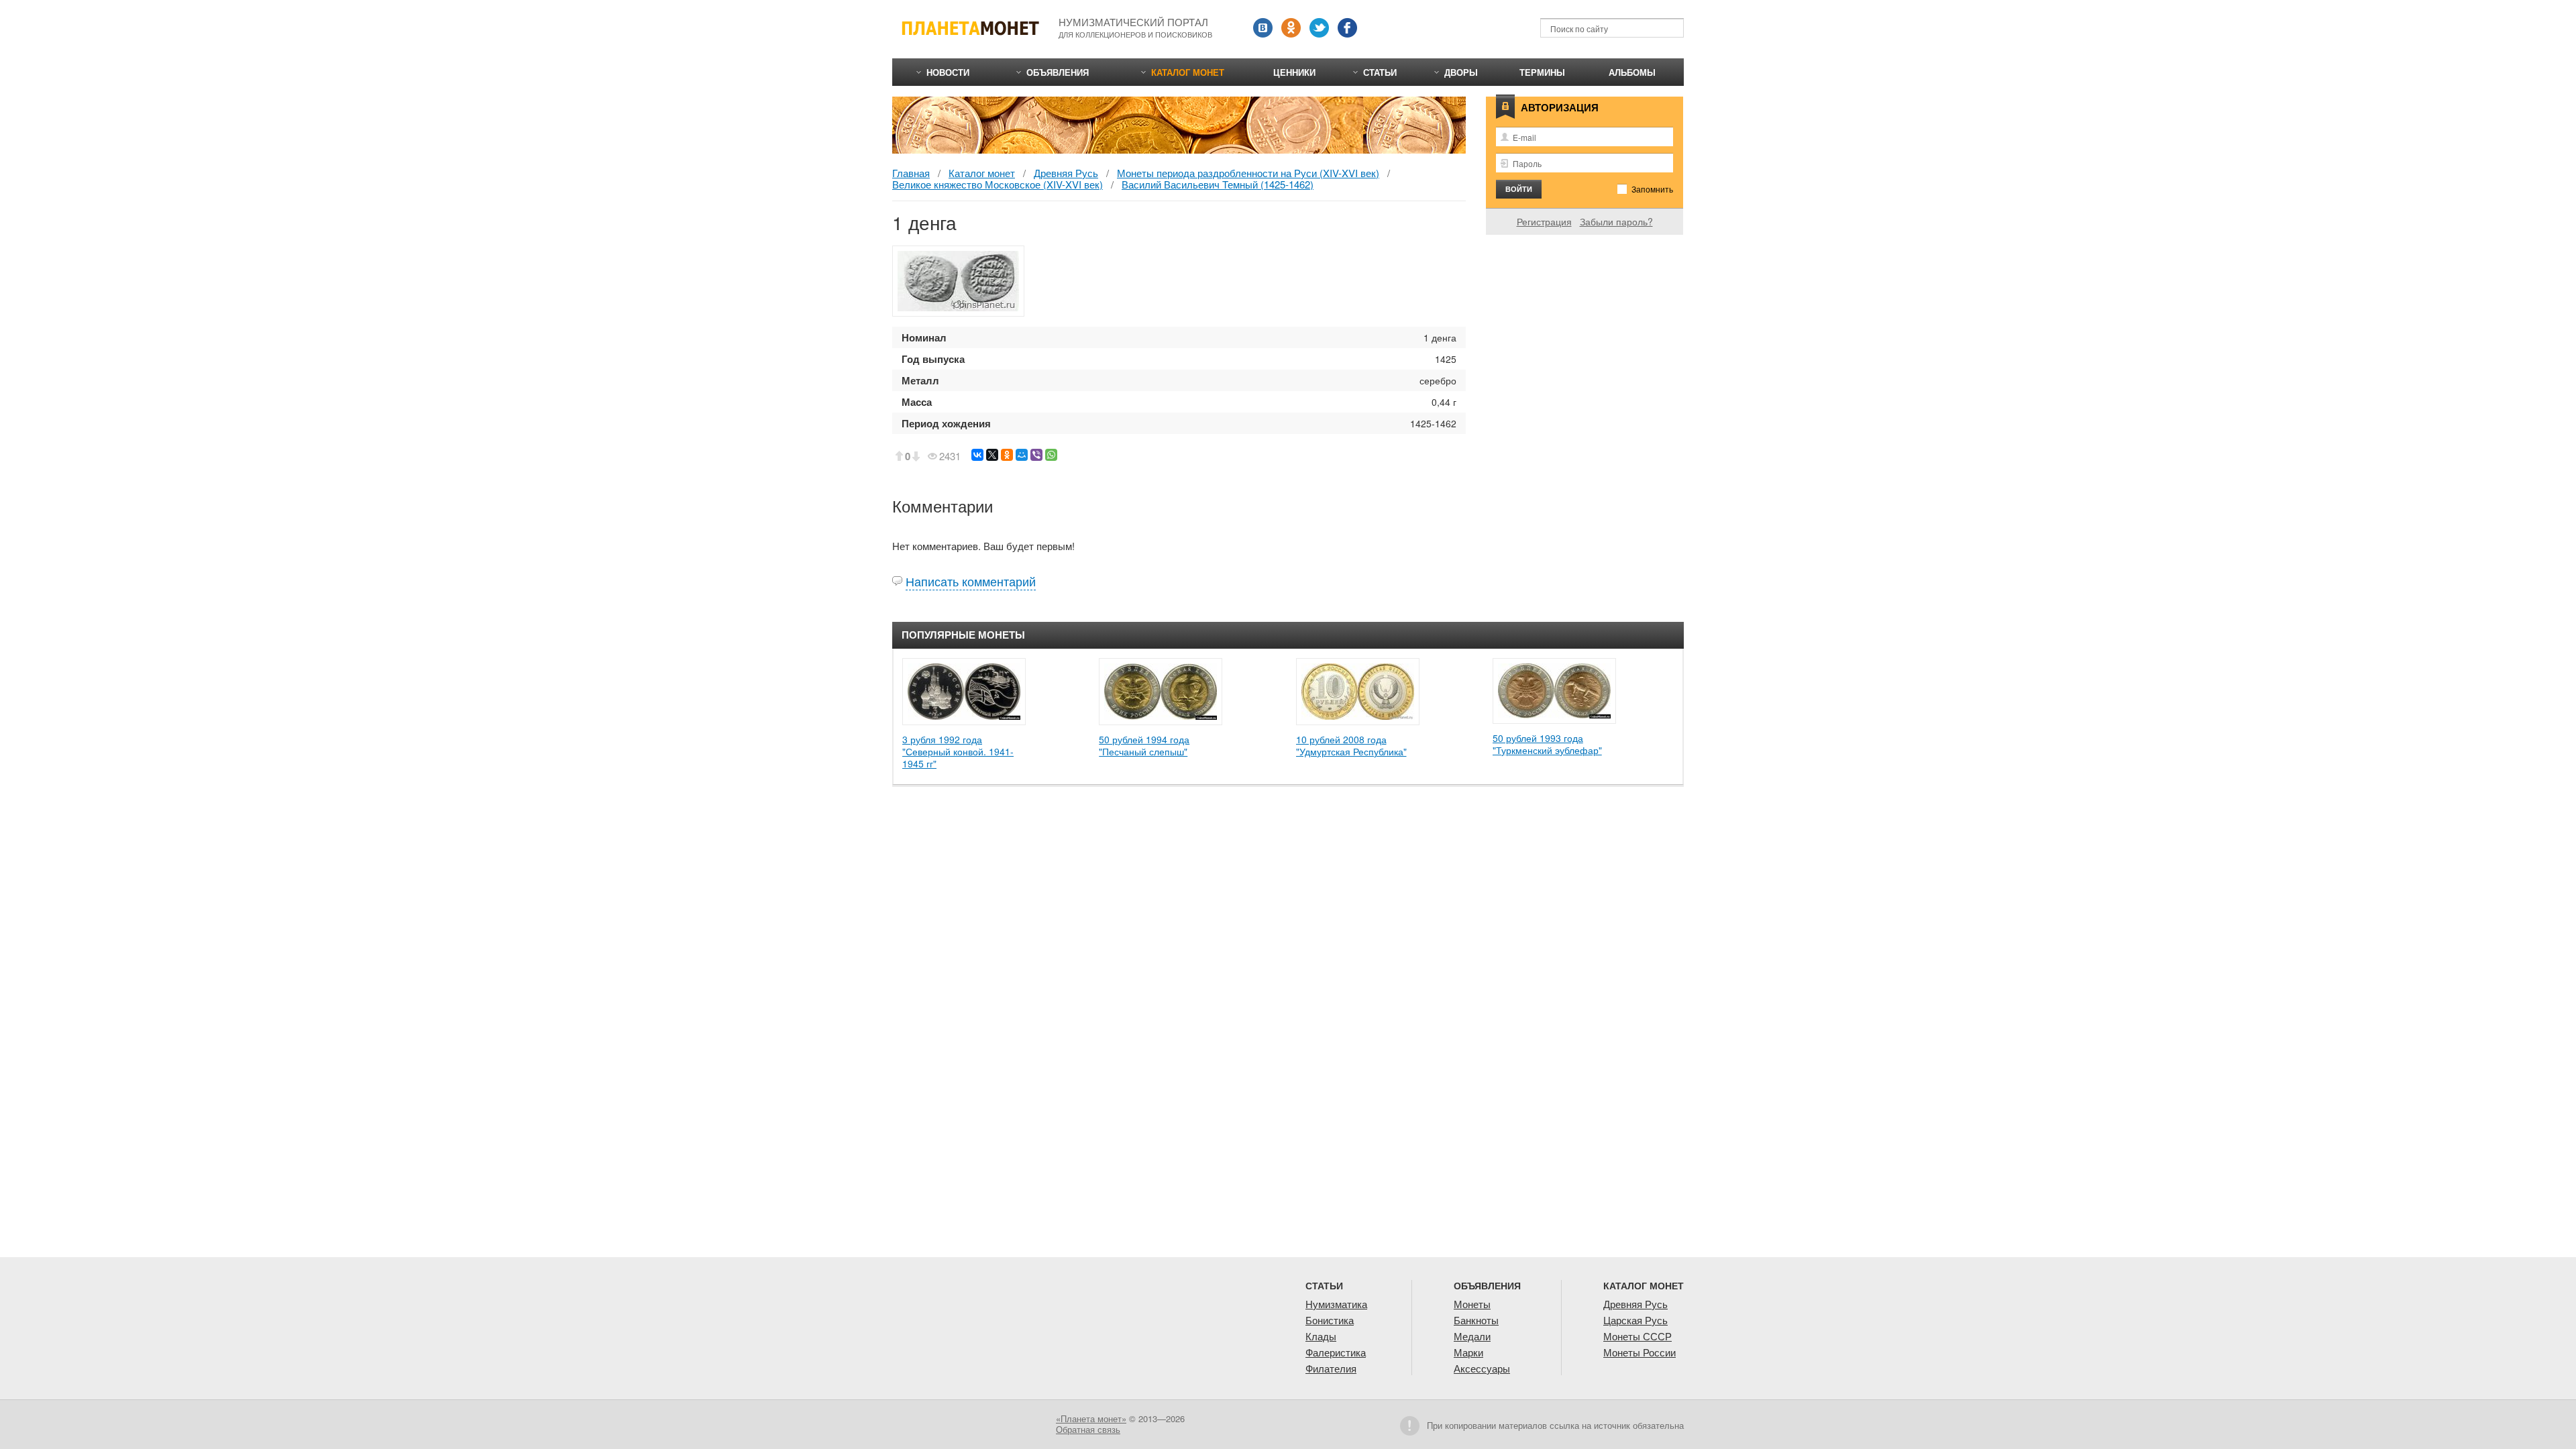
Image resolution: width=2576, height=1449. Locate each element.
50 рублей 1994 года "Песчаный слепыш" (1144, 745)
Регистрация (1544, 221)
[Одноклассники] (1007, 455)
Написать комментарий (971, 581)
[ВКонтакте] (977, 455)
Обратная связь (1088, 1429)
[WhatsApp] (1051, 455)
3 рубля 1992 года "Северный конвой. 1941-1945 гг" (958, 751)
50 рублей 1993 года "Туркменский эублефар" (1547, 744)
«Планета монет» (1091, 1418)
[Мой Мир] (1022, 455)
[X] (992, 455)
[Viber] (1036, 455)
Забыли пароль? (1616, 221)
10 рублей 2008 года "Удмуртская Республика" (1351, 745)
